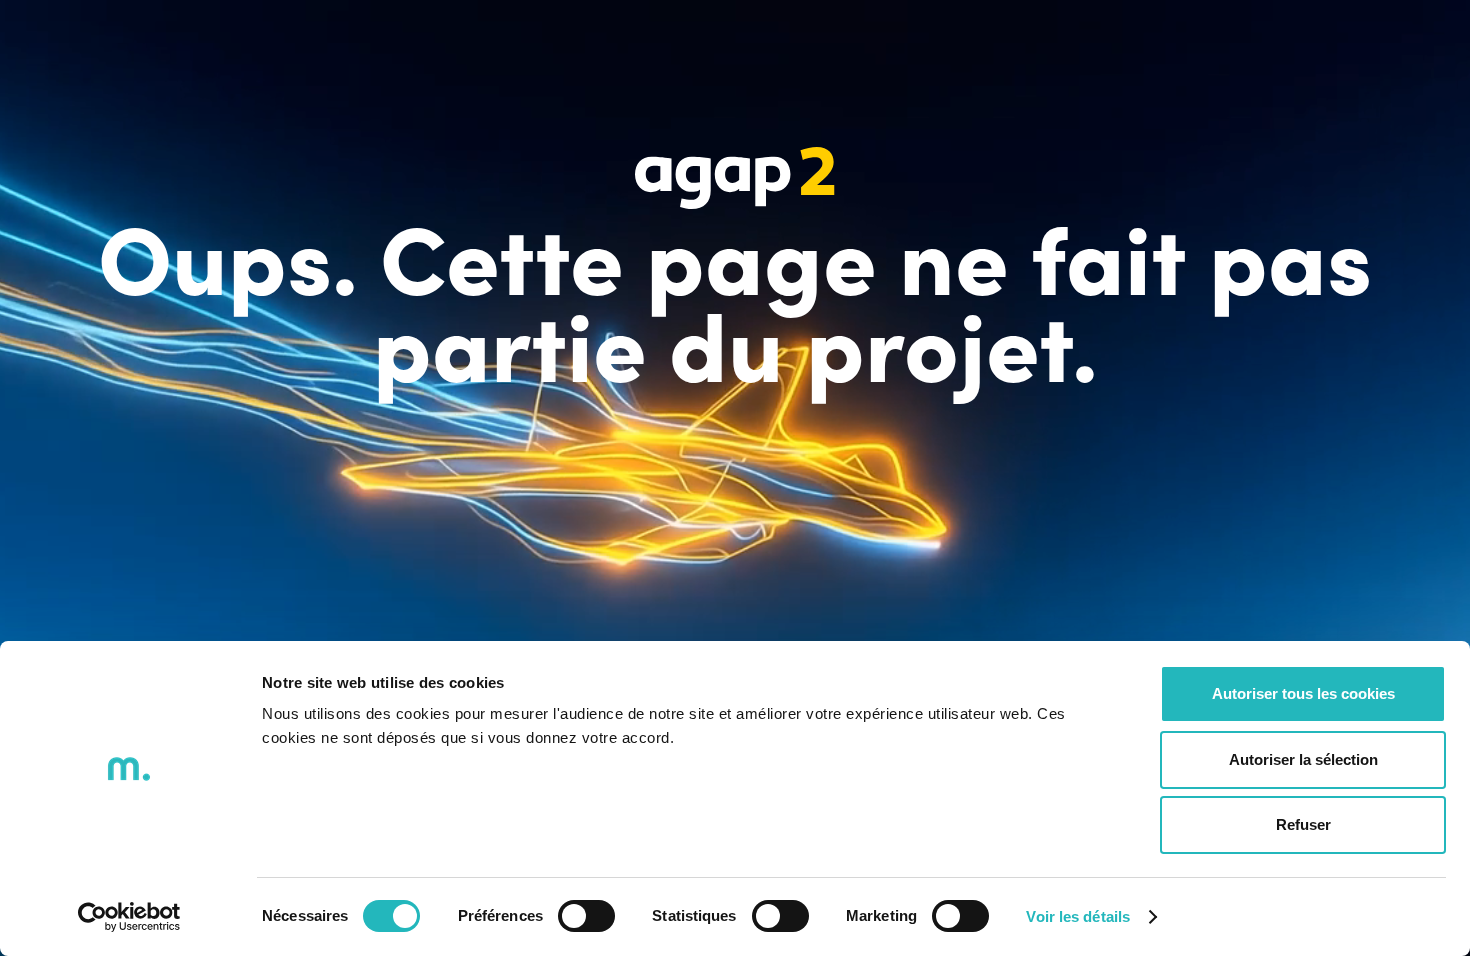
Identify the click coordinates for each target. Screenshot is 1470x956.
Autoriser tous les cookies (1303, 693)
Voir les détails (1078, 916)
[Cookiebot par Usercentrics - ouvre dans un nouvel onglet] (129, 917)
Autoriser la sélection (1303, 759)
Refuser (1303, 824)
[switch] (586, 916)
